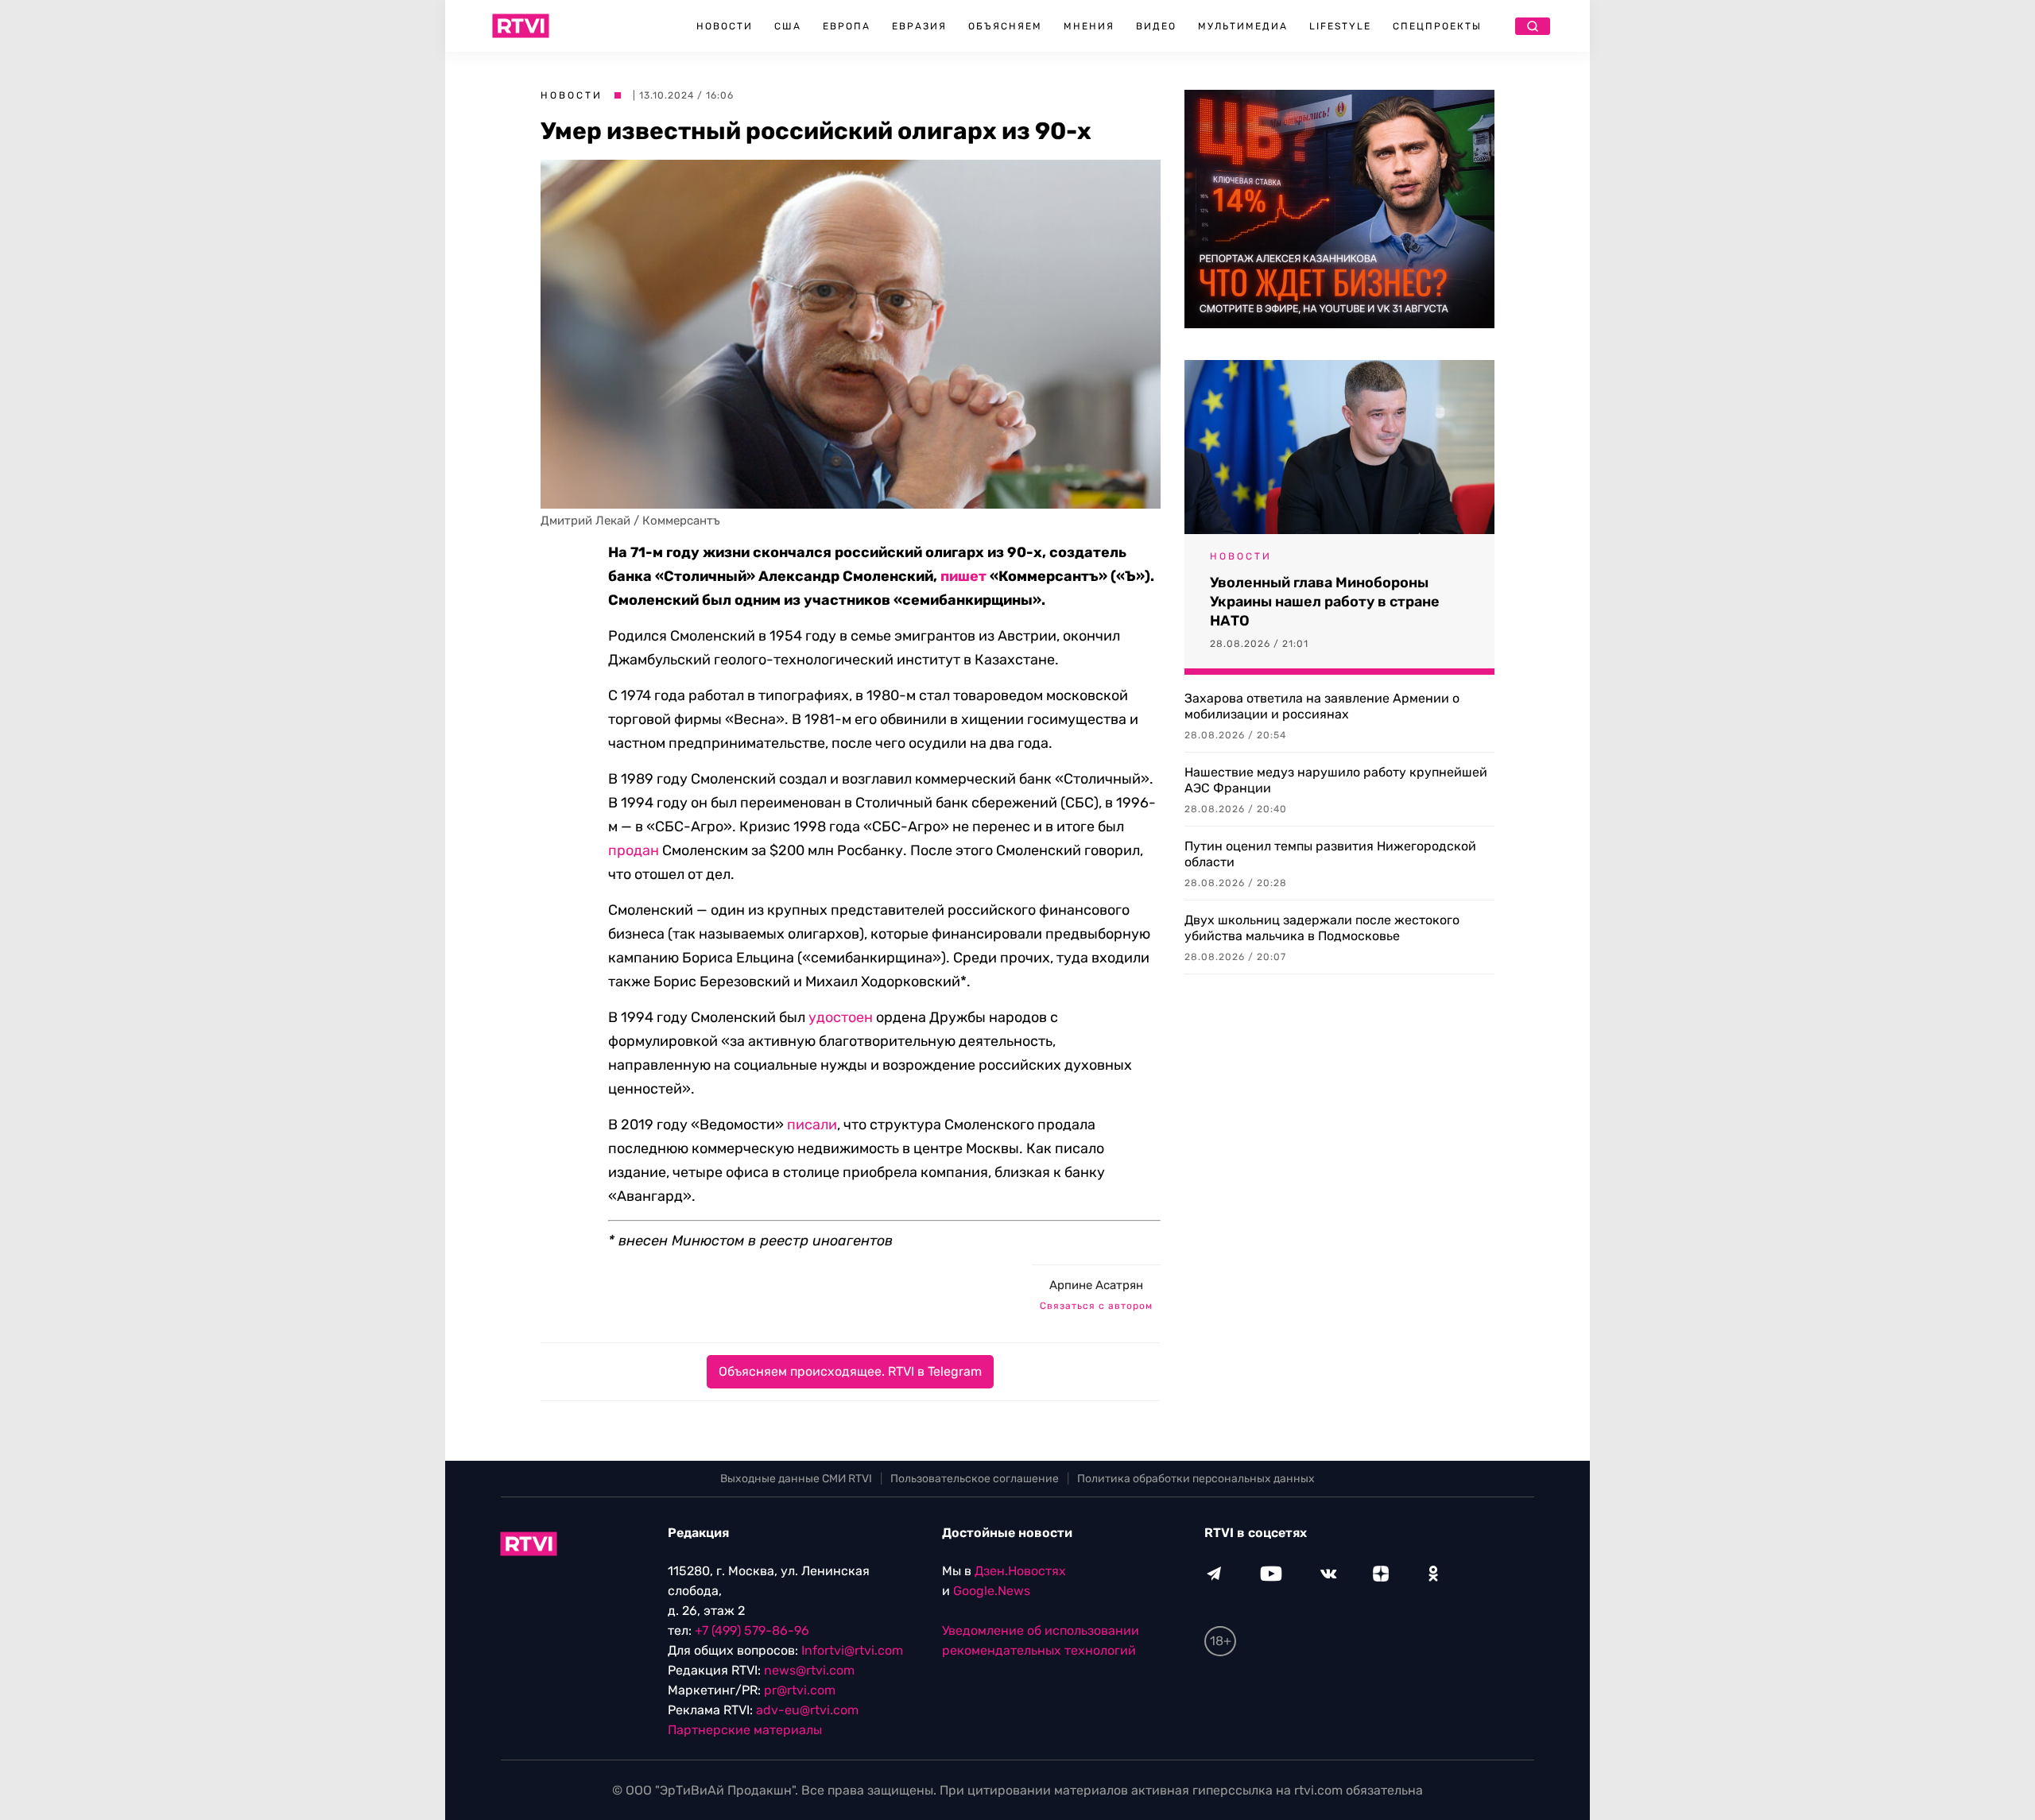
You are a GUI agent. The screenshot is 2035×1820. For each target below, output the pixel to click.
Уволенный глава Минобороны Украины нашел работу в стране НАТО (1325, 602)
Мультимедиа (1243, 26)
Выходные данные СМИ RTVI (796, 1479)
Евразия (919, 26)
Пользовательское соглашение (975, 1479)
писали (812, 1125)
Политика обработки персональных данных (1196, 1479)
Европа (847, 26)
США (788, 26)
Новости (725, 26)
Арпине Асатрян (1096, 1285)
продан (634, 850)
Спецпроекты (1437, 26)
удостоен (841, 1017)
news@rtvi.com (809, 1670)
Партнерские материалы (745, 1730)
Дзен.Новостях (1020, 1571)
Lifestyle (1340, 26)
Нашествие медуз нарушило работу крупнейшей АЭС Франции (1336, 780)
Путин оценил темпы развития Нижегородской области (1330, 854)
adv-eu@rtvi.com (807, 1710)
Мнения (1089, 26)
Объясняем (1005, 26)
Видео (1156, 26)
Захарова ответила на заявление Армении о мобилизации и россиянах (1322, 706)
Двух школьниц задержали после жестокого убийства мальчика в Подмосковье (1322, 928)
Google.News (992, 1591)
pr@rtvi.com (800, 1690)
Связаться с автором (1096, 1306)
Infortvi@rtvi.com (852, 1650)
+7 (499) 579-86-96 (752, 1630)
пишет (963, 576)
